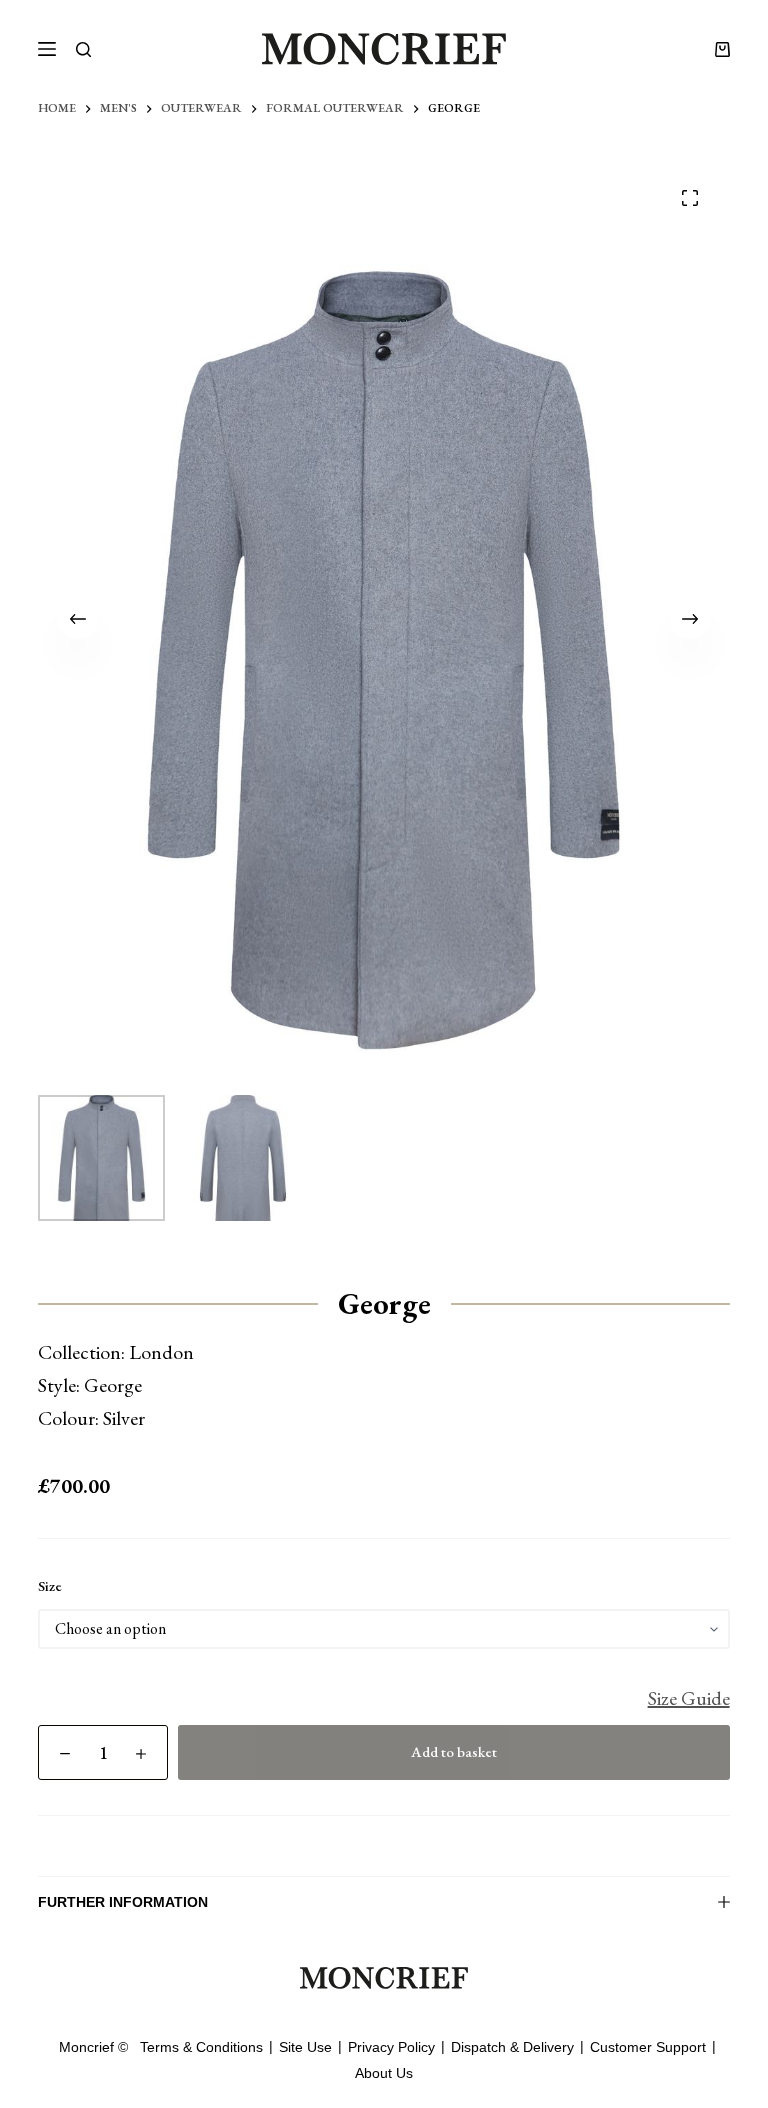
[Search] (83, 49)
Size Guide (689, 1698)
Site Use (305, 2047)
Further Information (123, 1902)
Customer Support (648, 2047)
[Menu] (47, 49)
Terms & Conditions (201, 2047)
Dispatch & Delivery (512, 2047)
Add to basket (454, 1751)
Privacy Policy (391, 2047)
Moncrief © (93, 2047)
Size (50, 1585)
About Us (384, 2073)
